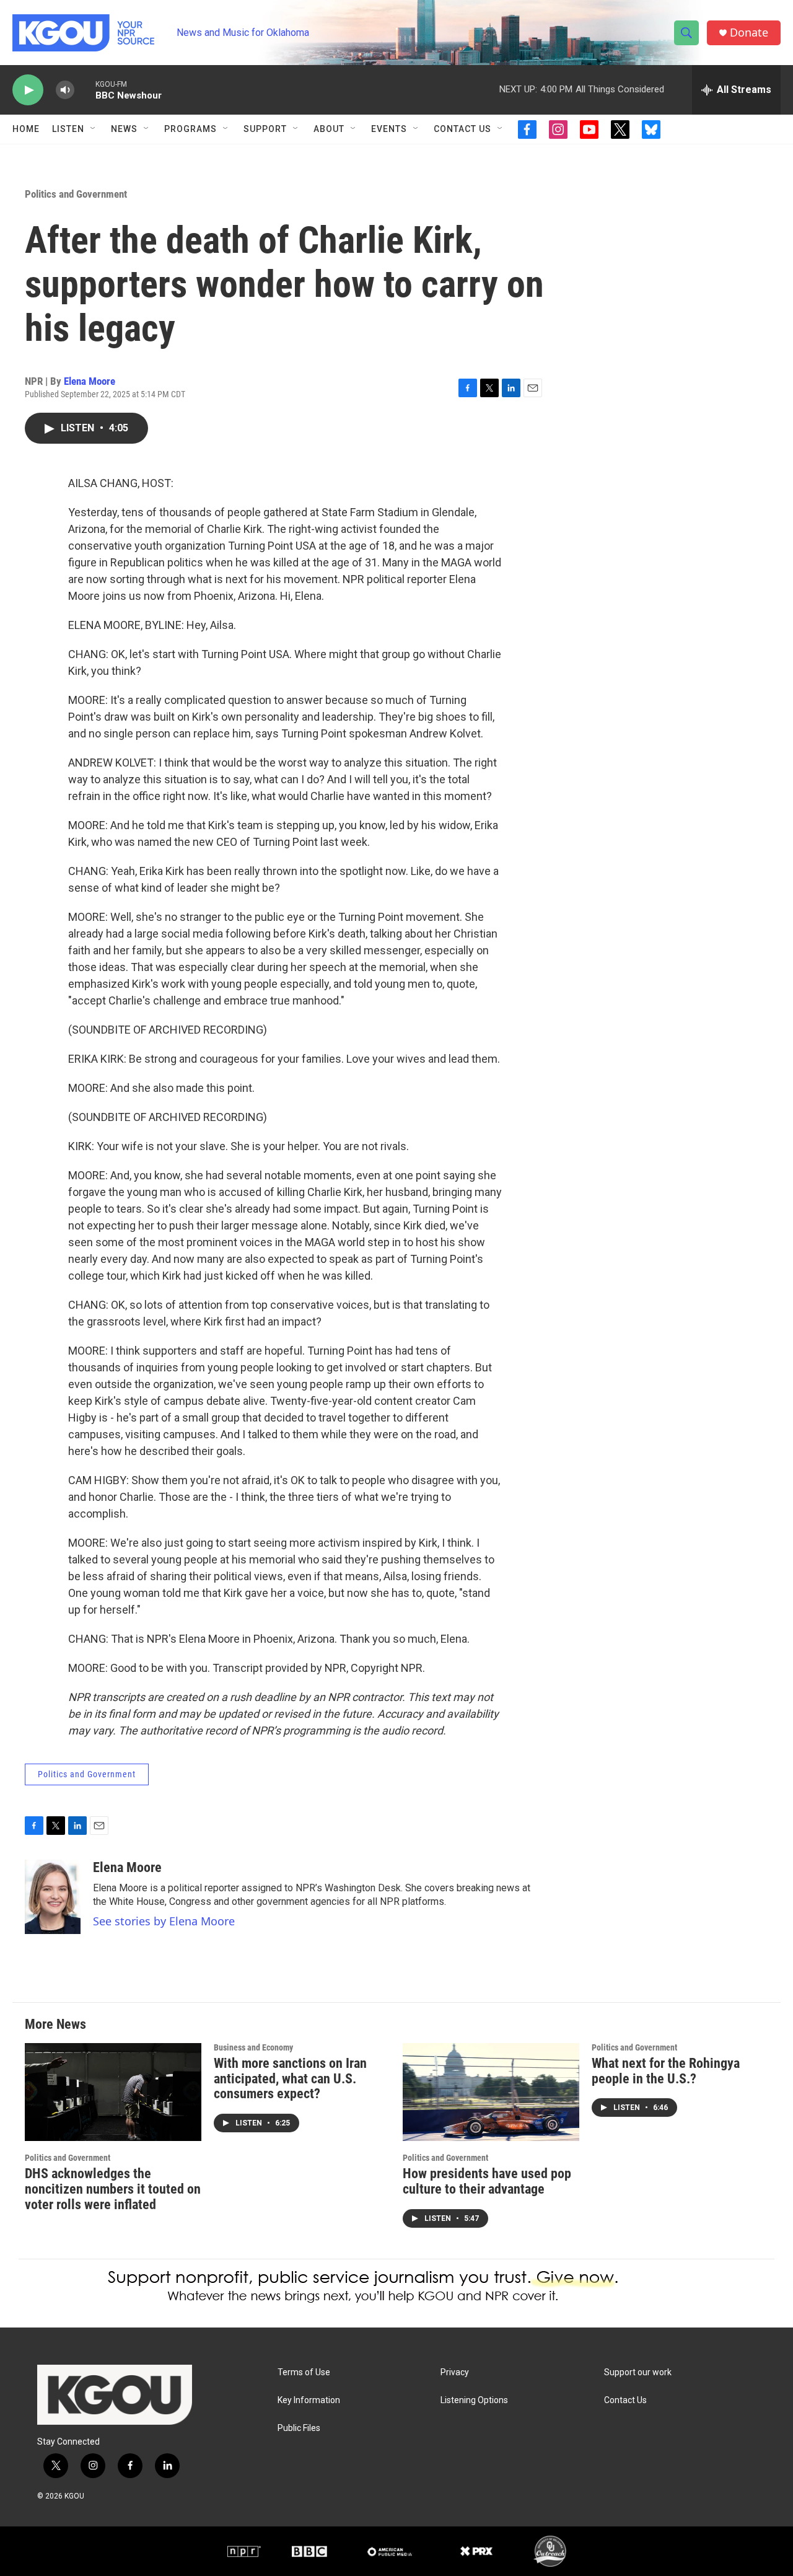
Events (389, 129)
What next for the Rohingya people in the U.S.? (666, 2071)
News (124, 129)
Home (26, 129)
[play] (28, 90)
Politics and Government (76, 194)
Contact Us (462, 129)
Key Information (309, 2400)
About (329, 129)
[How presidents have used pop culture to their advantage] (491, 2092)
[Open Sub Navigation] (94, 129)
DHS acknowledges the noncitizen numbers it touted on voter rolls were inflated (113, 2189)
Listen (68, 129)
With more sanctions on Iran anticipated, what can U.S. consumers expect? (290, 2079)
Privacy (455, 2372)
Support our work (638, 2372)
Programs (191, 129)
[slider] (85, 90)
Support (265, 129)
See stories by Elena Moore (164, 1921)
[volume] (65, 90)
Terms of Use (304, 2372)
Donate (749, 33)
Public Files (299, 2428)
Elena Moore (90, 381)
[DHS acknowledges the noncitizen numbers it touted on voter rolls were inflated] (113, 2092)
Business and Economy (253, 2047)
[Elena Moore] (53, 1897)
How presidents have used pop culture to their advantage (487, 2181)
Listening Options (474, 2400)
